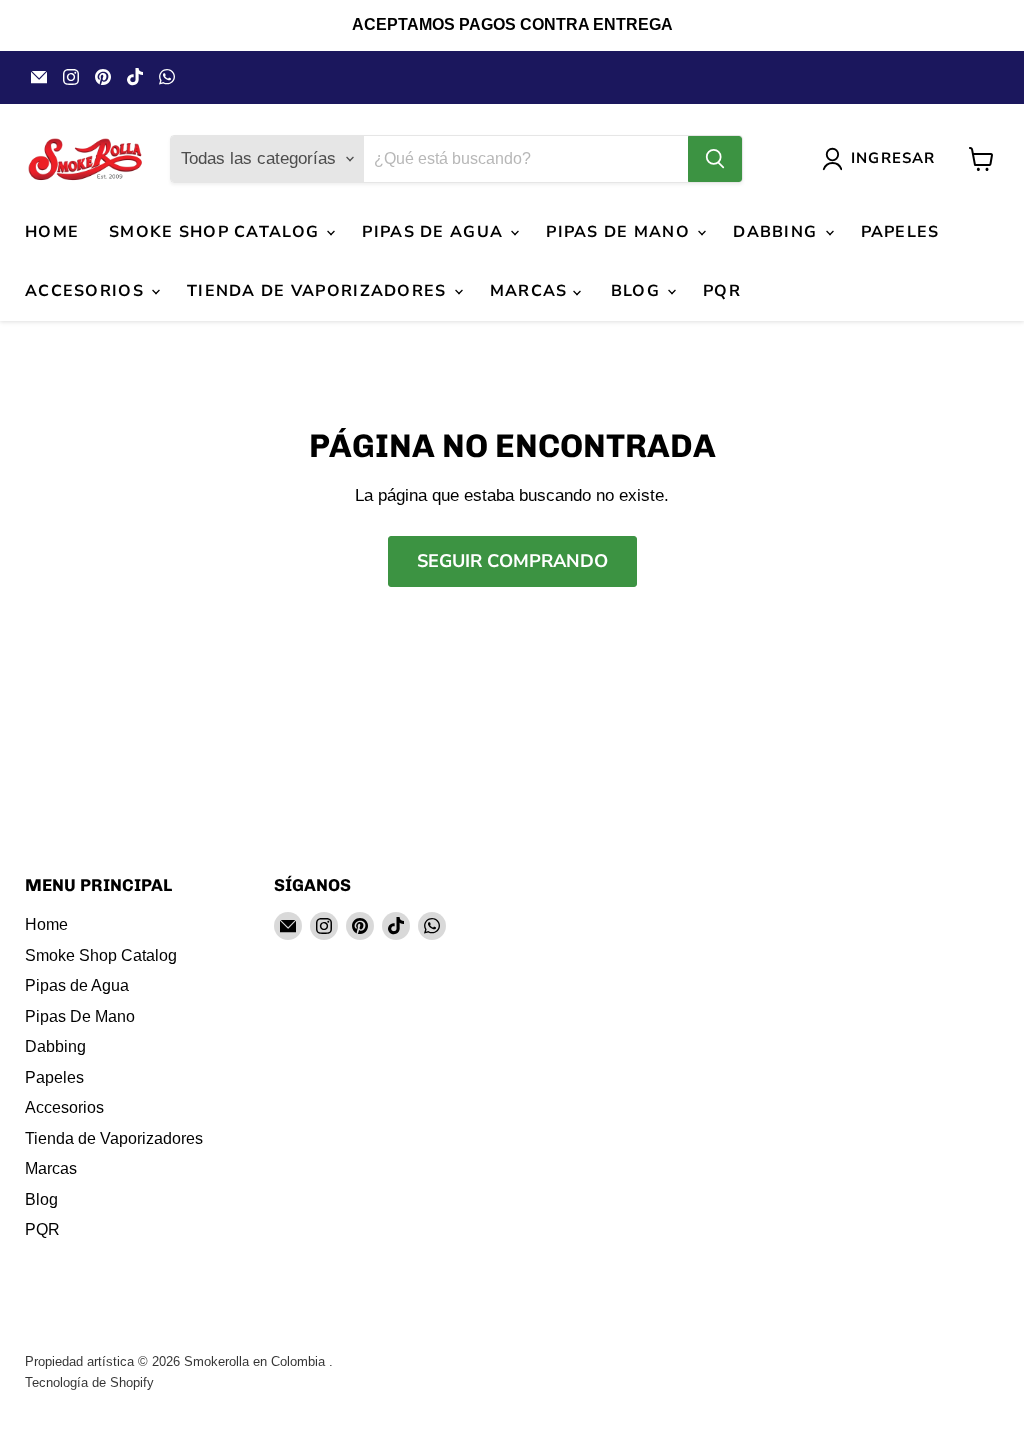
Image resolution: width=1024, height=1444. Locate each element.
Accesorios (87, 291)
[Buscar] (715, 159)
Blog (638, 291)
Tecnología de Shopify (89, 1382)
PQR (722, 291)
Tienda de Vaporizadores (319, 291)
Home (52, 232)
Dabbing (777, 232)
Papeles (900, 232)
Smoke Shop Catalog (216, 232)
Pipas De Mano (620, 232)
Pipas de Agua (435, 232)
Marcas (531, 291)
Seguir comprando (512, 561)
